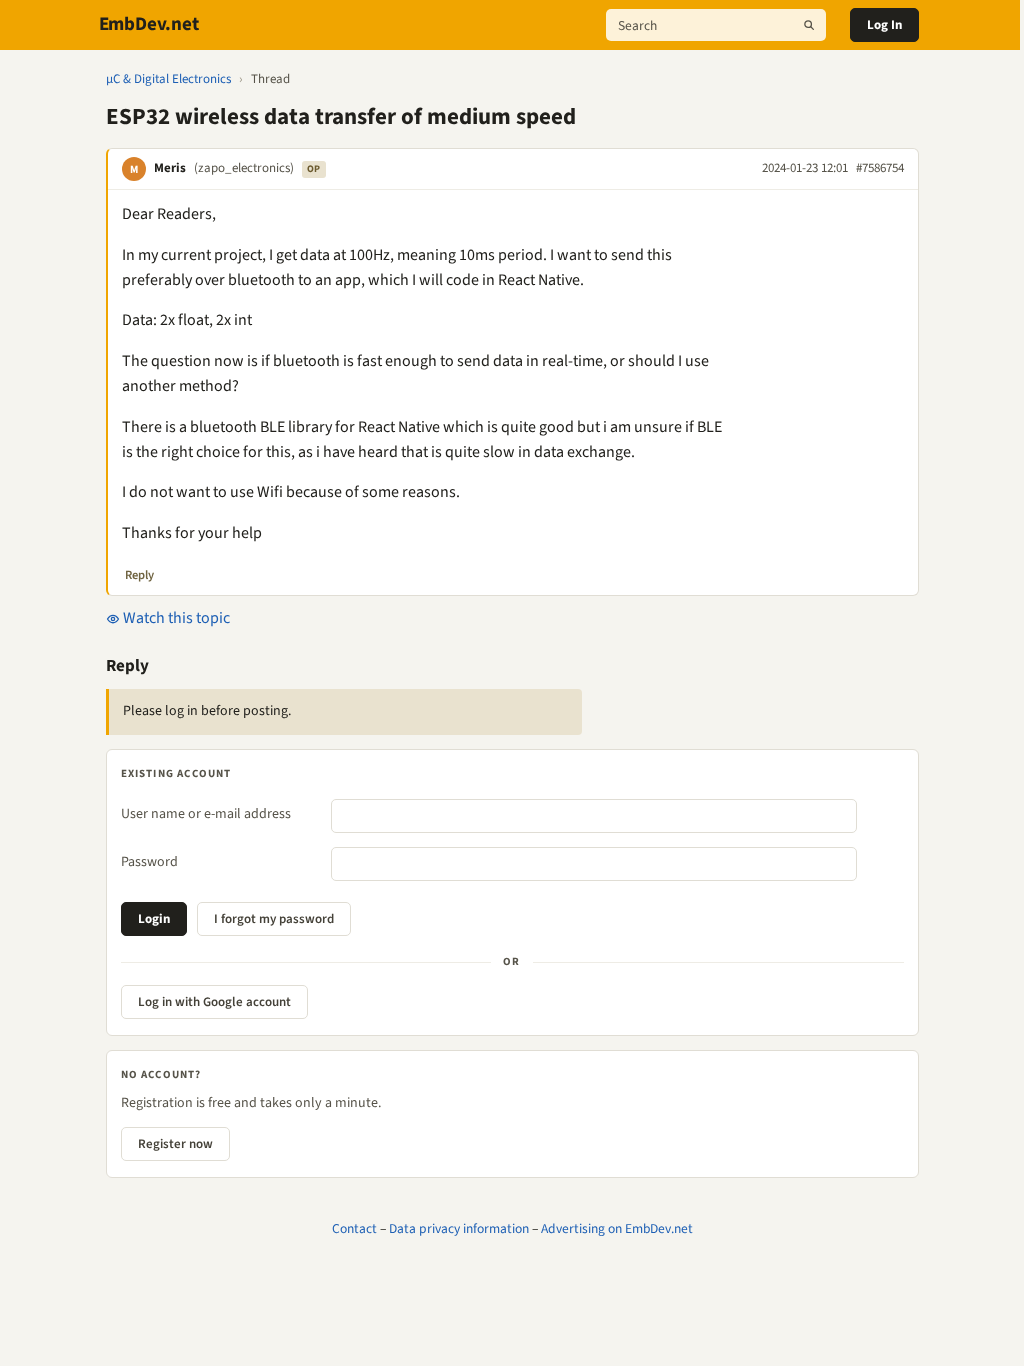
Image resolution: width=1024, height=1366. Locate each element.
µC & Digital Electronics (168, 79)
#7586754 (880, 168)
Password (149, 862)
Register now (175, 1144)
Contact (354, 1228)
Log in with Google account (214, 1002)
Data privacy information (459, 1228)
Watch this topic (175, 618)
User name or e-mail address (206, 814)
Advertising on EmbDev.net (617, 1228)
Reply (139, 575)
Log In (884, 25)
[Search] (809, 25)
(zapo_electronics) (244, 168)
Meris (170, 168)
